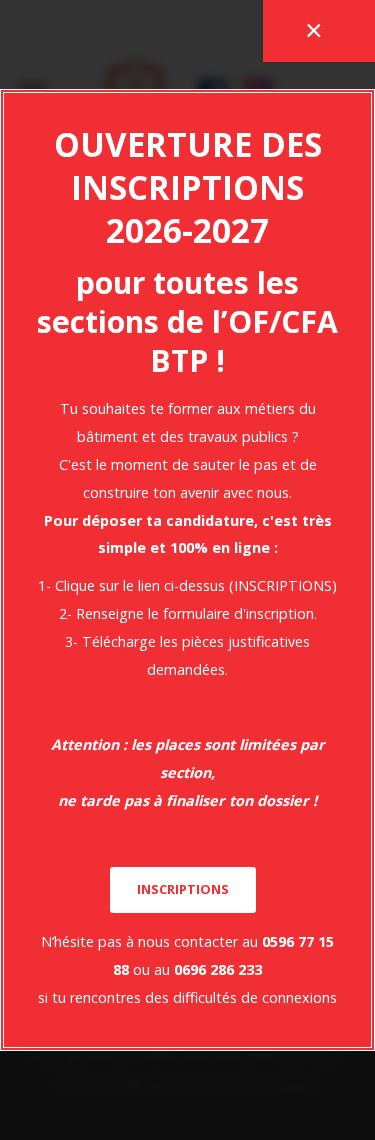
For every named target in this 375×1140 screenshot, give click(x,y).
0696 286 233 (218, 969)
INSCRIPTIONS (183, 889)
